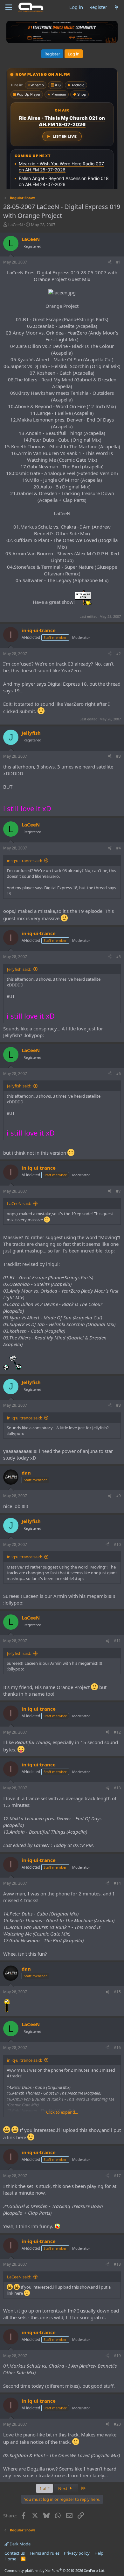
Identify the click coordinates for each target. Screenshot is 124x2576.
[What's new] (117, 7)
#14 (117, 1883)
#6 (118, 1074)
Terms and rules (45, 2553)
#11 (117, 1641)
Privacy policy (77, 2553)
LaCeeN (16, 225)
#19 (117, 2356)
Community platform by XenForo (55, 2570)
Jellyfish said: (19, 969)
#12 (117, 1732)
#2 (118, 654)
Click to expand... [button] (62, 2112)
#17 (117, 2176)
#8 (118, 1405)
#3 (118, 756)
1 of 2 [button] (45, 2488)
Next (63, 2488)
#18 (117, 2264)
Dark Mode (20, 2544)
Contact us (15, 2553)
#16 (117, 2048)
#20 (117, 2424)
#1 (118, 262)
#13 (117, 1788)
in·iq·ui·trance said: (24, 861)
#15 (117, 1992)
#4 (118, 848)
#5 (118, 957)
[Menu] (9, 7)
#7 (118, 1191)
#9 (118, 1496)
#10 (117, 1544)
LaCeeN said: (19, 1203)
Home (10, 2559)
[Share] (110, 262)
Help (99, 2553)
